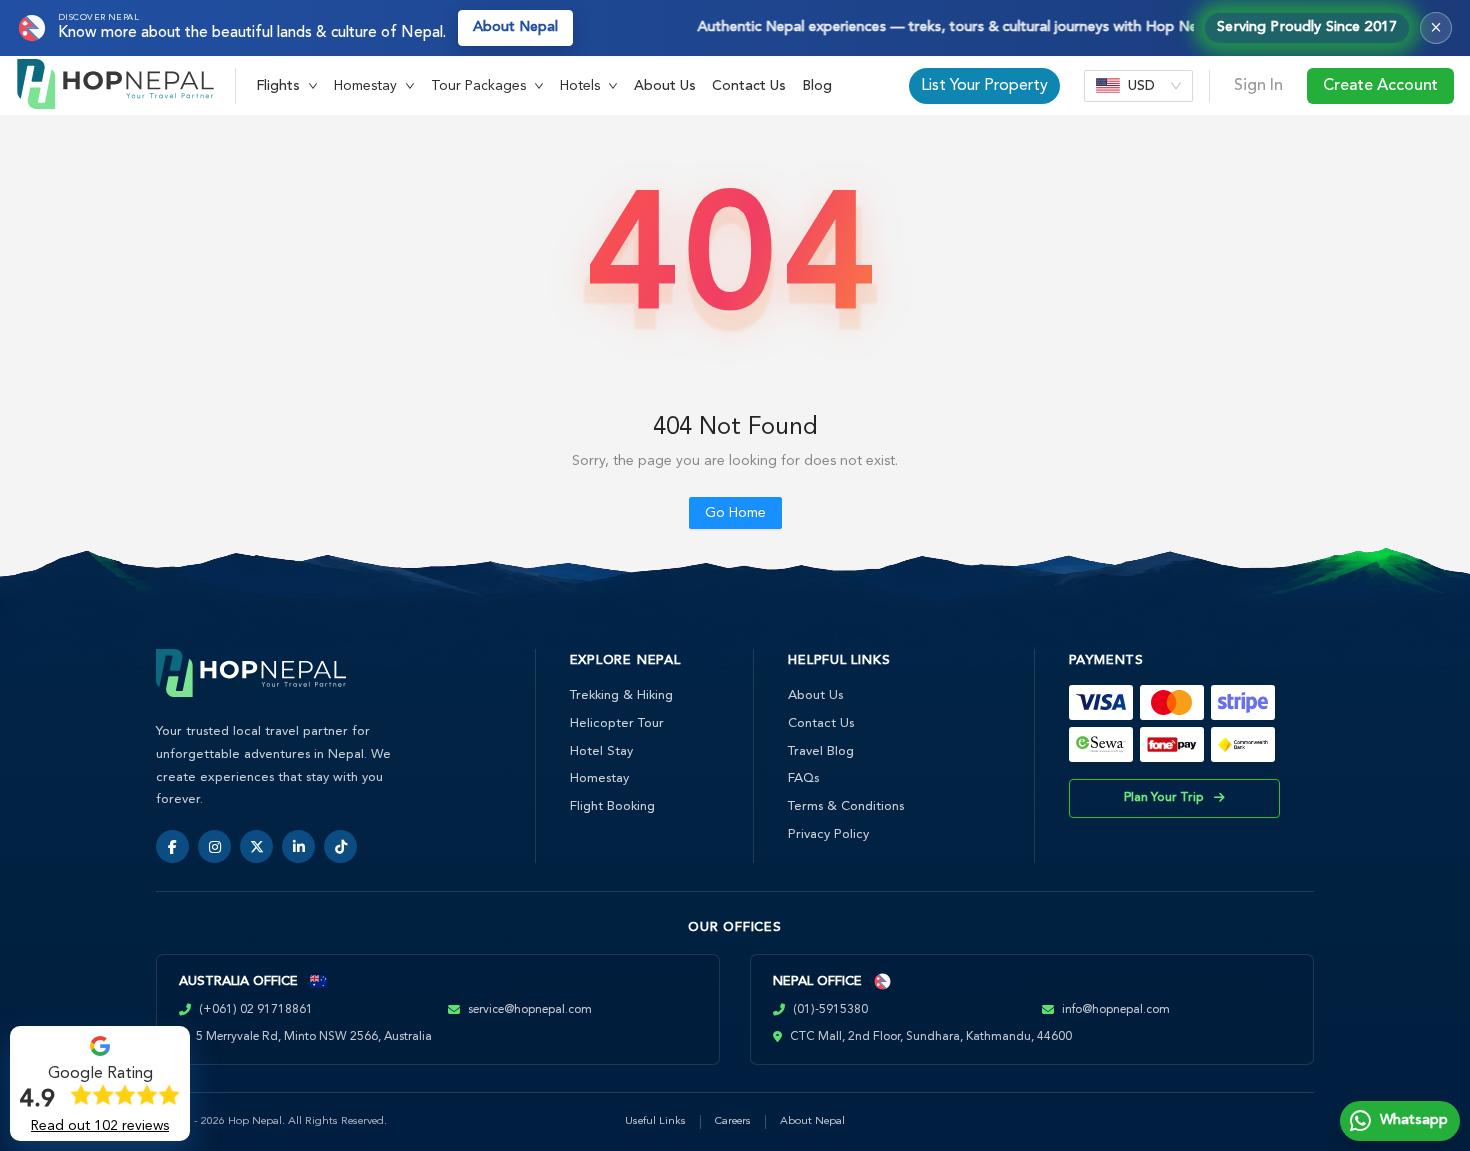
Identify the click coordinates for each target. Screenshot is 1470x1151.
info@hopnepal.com (1116, 1010)
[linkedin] (298, 846)
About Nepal (515, 27)
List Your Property (984, 86)
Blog (817, 86)
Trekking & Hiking (621, 695)
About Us (665, 86)
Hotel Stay (601, 751)
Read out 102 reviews (100, 1126)
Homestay (599, 778)
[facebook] (172, 846)
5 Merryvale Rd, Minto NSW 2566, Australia (314, 1037)
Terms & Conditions (846, 806)
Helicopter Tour (617, 723)
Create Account (1380, 86)
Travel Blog (821, 751)
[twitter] (256, 846)
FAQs (803, 778)
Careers (733, 1121)
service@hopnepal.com (530, 1010)
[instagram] (214, 846)
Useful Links (655, 1121)
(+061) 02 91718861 (256, 1010)
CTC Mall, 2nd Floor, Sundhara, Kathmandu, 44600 (931, 1037)
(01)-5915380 (830, 1010)
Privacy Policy (828, 834)
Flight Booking (612, 806)
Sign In (1258, 86)
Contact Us (749, 86)
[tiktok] (340, 846)
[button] (287, 86)
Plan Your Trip (1164, 798)
